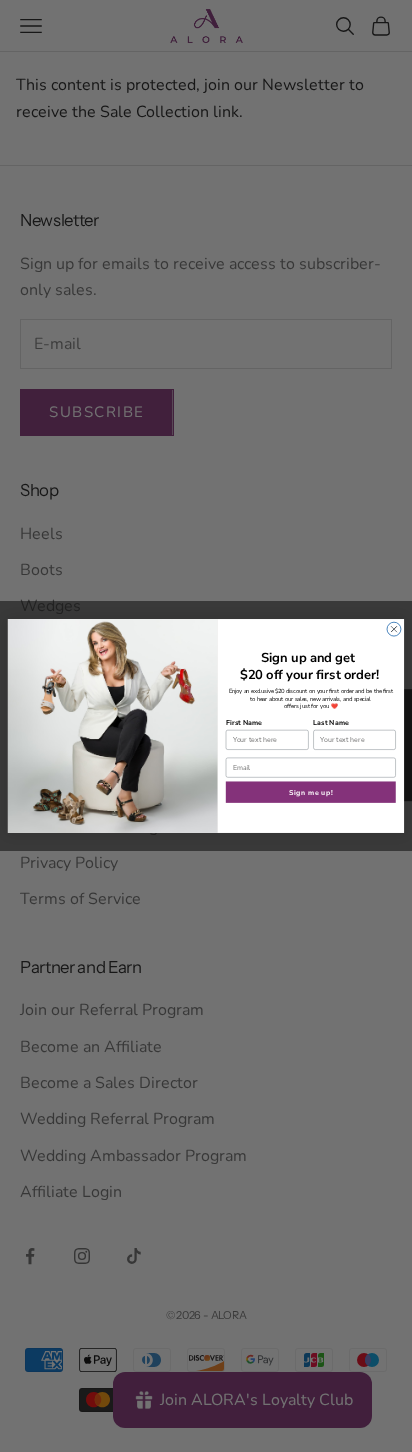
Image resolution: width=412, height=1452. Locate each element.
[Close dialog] (394, 629)
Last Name (331, 723)
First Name (244, 723)
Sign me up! (311, 792)
